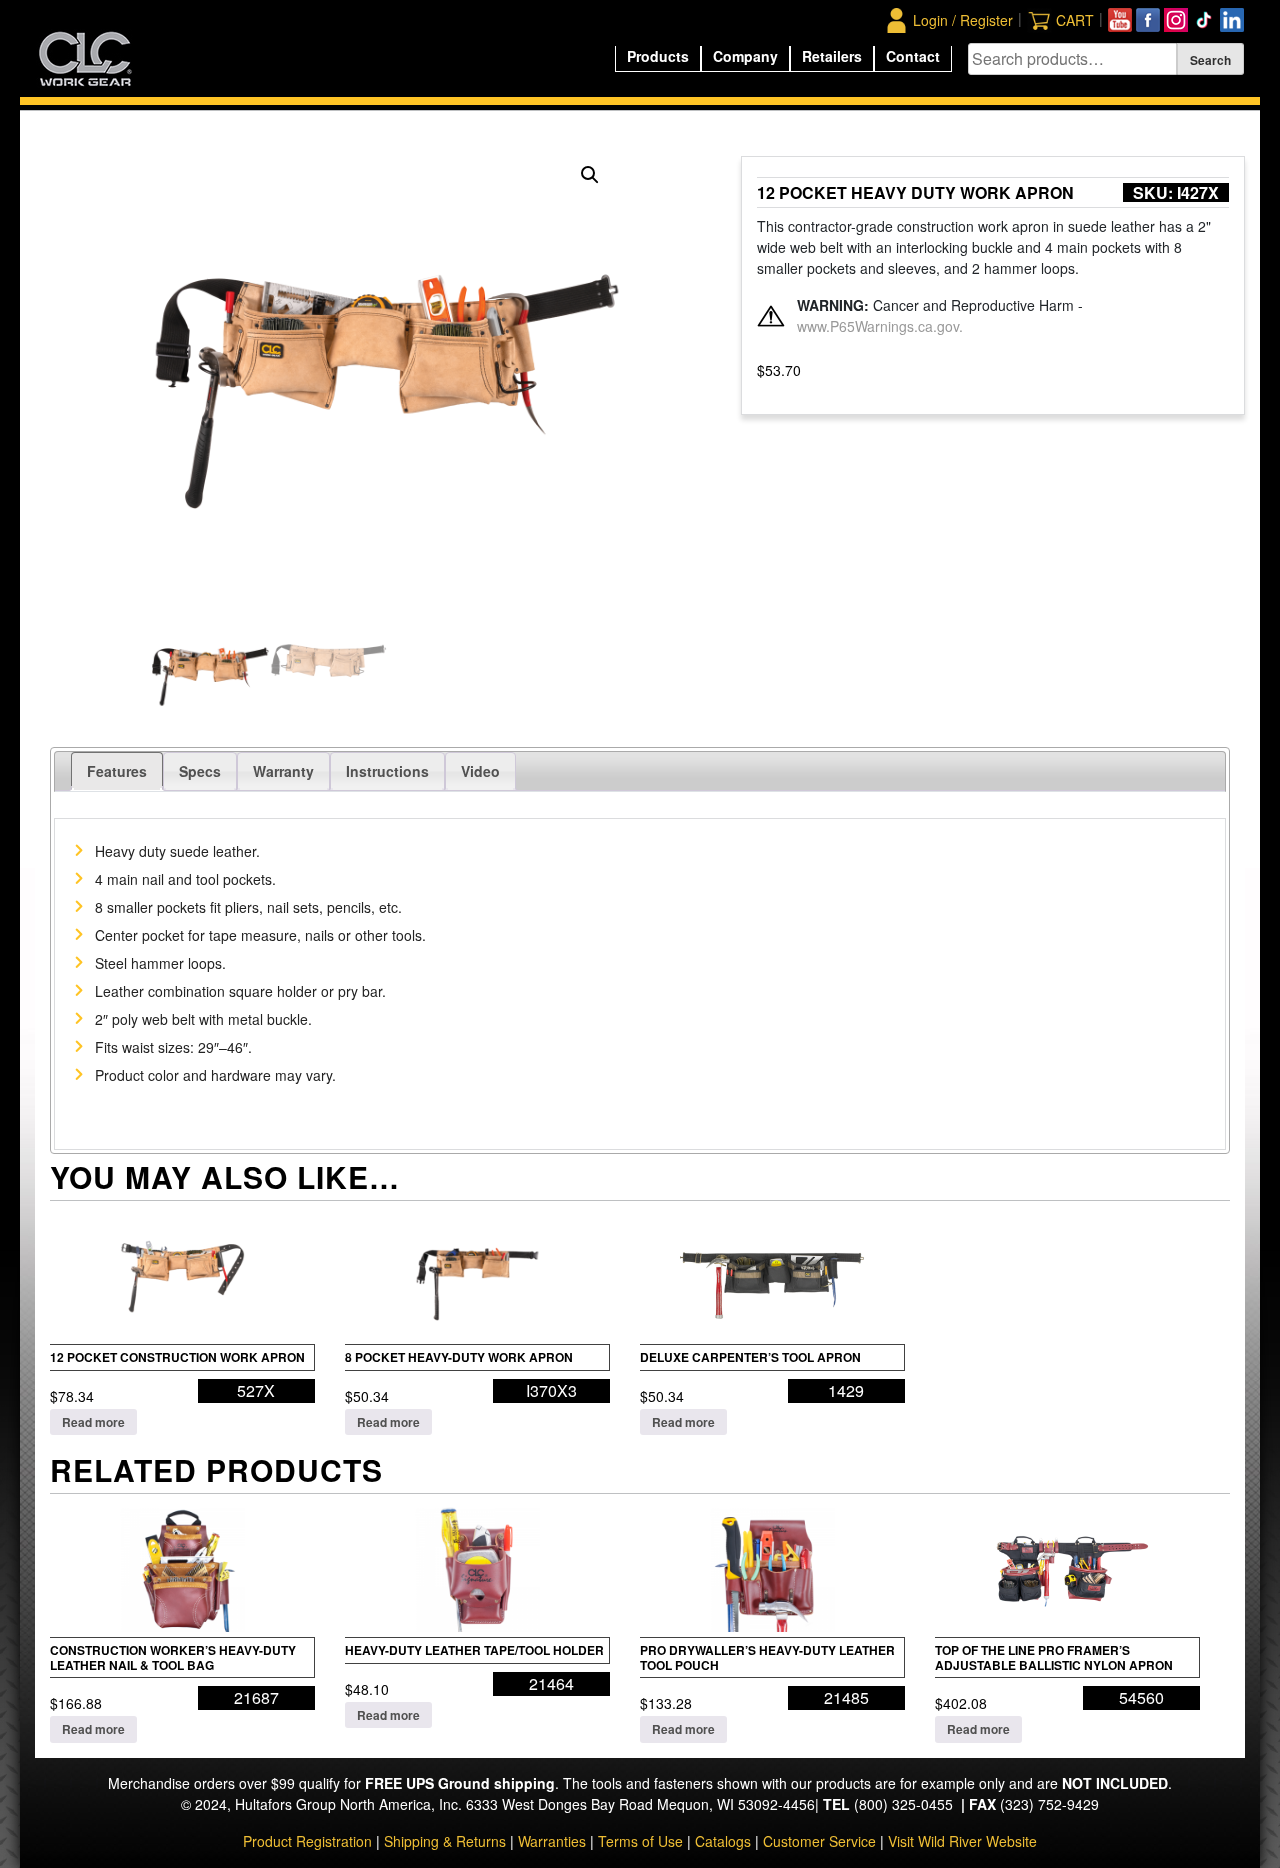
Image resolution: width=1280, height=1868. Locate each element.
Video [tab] (480, 771)
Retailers (832, 56)
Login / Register (963, 20)
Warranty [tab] (283, 771)
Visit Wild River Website (962, 1841)
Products (658, 56)
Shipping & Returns (445, 1841)
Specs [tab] (200, 771)
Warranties (552, 1841)
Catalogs (723, 1841)
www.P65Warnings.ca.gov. (880, 326)
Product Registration (307, 1841)
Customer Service (819, 1841)
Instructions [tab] (387, 771)
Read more (93, 1422)
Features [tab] (117, 771)
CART (1075, 20)
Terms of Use (640, 1841)
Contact (913, 56)
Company (745, 56)
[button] (590, 175)
